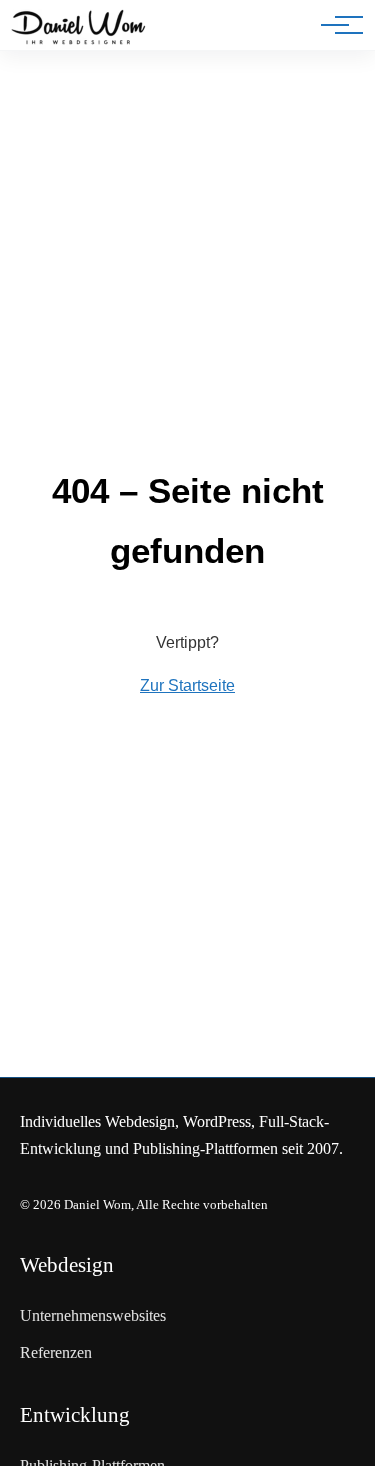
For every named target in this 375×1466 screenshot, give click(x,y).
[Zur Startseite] (78, 29)
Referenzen (56, 1352)
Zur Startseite (187, 685)
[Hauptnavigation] (335, 25)
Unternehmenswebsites (93, 1315)
